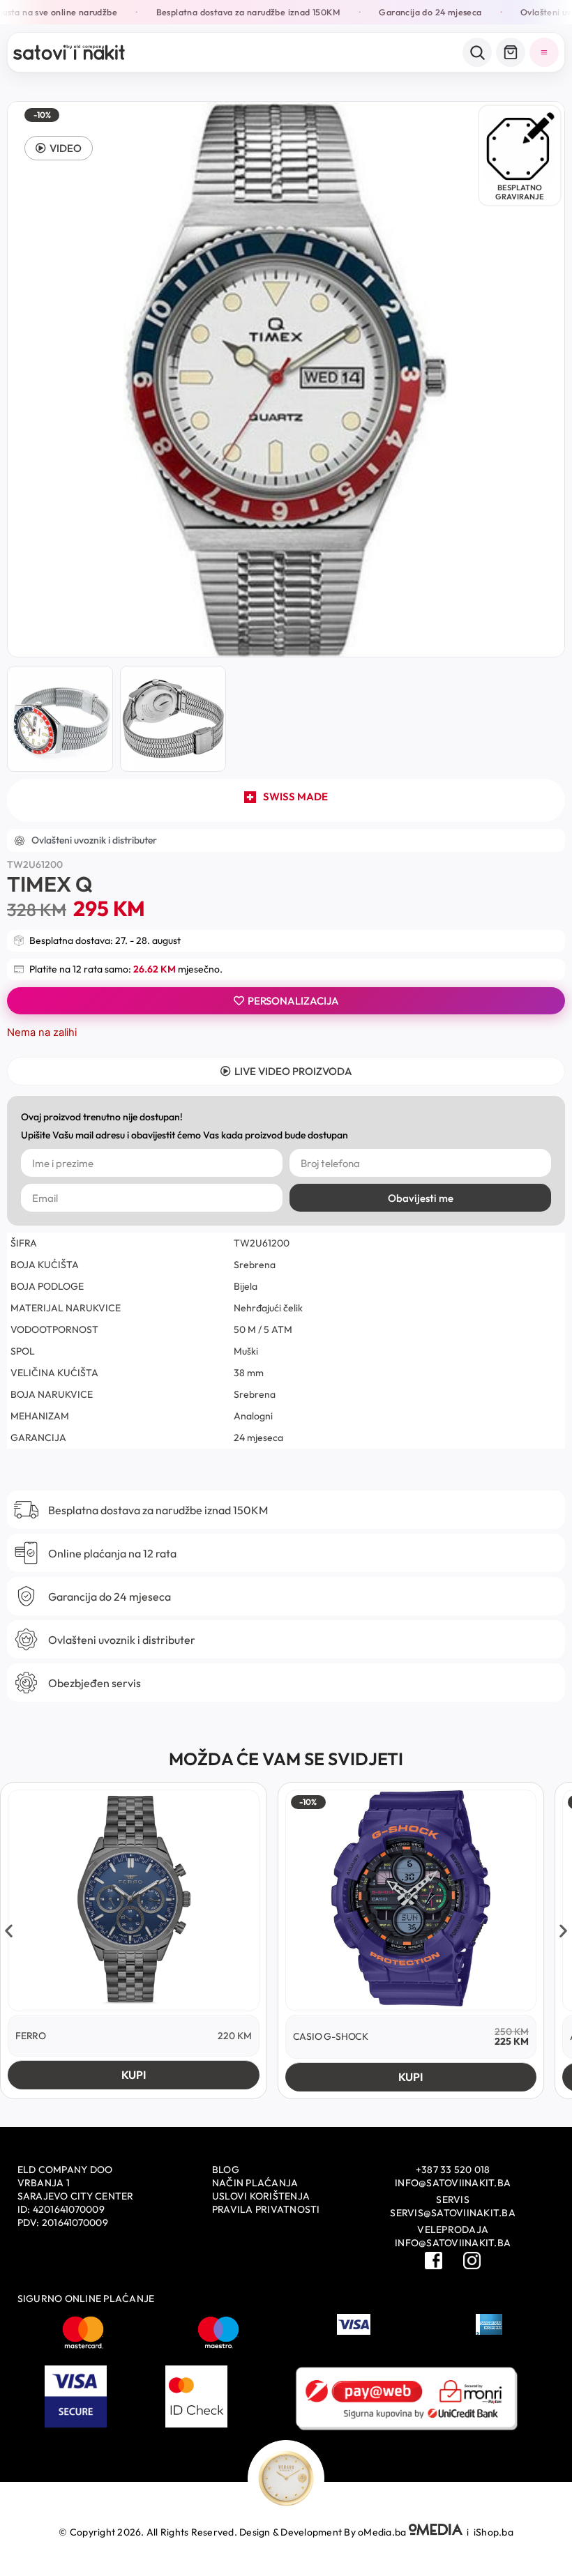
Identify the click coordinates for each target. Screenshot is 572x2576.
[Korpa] (511, 52)
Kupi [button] (134, 2075)
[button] (59, 148)
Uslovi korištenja (261, 2196)
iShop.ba (494, 2532)
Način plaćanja (255, 2183)
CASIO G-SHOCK (331, 2036)
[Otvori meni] (544, 52)
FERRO (31, 2036)
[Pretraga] (477, 52)
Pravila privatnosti (266, 2209)
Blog (226, 2170)
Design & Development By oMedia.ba (324, 2532)
